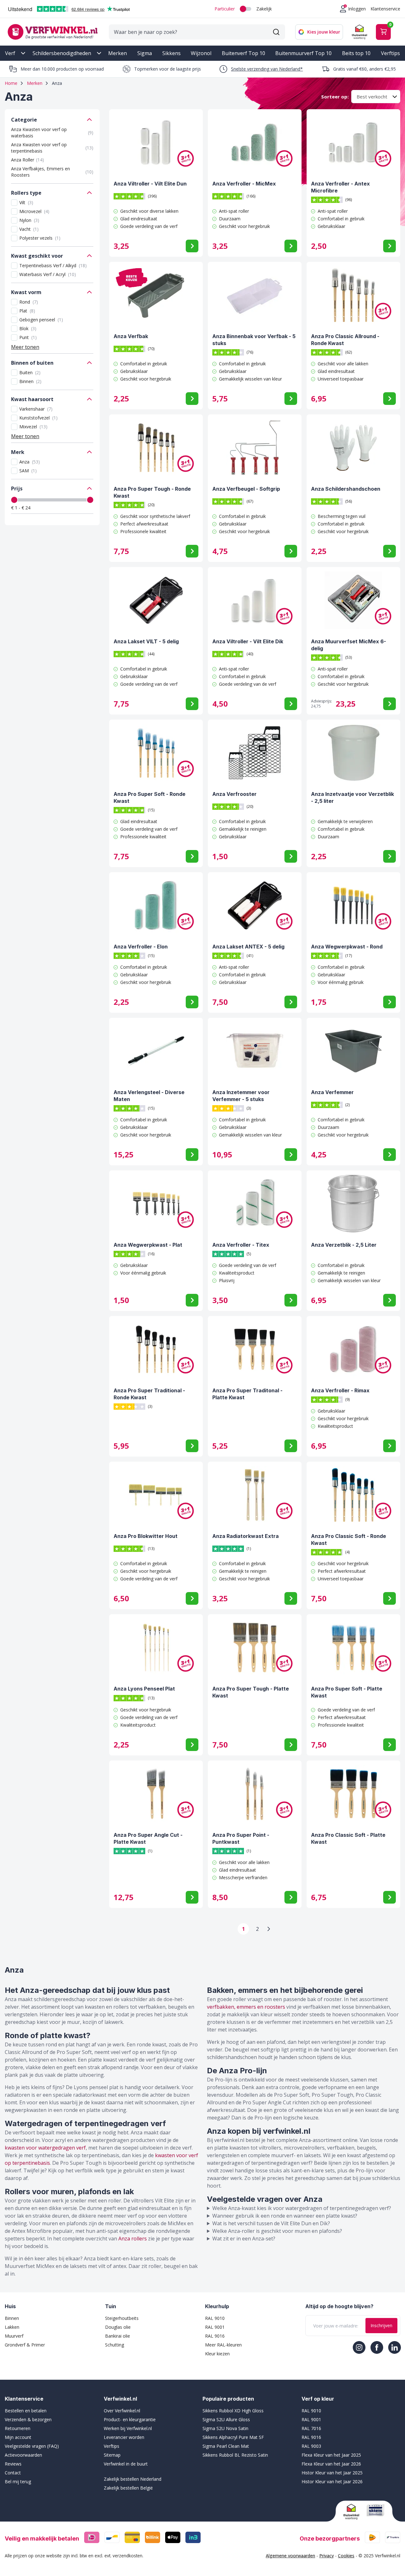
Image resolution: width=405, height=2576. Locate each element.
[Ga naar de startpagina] (53, 32)
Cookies (346, 2556)
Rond (29, 302)
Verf (10, 53)
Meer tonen (25, 347)
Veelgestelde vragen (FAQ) (32, 2446)
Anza (30, 462)
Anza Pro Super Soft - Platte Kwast (347, 1692)
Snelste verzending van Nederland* (267, 69)
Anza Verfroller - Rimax (340, 1390)
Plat (27, 311)
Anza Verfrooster (234, 794)
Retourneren (18, 2428)
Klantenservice (385, 9)
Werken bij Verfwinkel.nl (128, 2428)
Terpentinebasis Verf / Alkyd (53, 265)
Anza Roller (28, 160)
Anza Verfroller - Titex (241, 1245)
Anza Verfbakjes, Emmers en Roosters (52, 172)
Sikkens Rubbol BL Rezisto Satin (235, 2455)
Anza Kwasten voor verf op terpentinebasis (52, 148)
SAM (28, 471)
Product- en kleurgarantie (130, 2419)
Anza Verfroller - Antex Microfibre (340, 187)
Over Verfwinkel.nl (122, 2411)
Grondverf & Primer (25, 2345)
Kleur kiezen (217, 2354)
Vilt (26, 202)
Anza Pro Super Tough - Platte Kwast (251, 1692)
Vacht (29, 229)
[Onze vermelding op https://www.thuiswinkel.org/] (352, 2512)
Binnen (30, 381)
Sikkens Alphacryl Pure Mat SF (233, 2437)
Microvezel (34, 211)
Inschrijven (381, 2325)
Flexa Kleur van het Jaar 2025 (331, 2455)
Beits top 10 (356, 53)
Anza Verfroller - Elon (141, 947)
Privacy (327, 2556)
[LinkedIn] (395, 2347)
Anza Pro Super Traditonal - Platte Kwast (247, 1394)
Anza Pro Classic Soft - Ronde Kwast (349, 1540)
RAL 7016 (311, 2428)
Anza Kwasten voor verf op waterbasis (52, 132)
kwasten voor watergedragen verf (45, 2148)
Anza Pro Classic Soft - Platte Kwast (348, 1838)
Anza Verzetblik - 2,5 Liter (344, 1245)
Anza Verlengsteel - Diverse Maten (149, 1096)
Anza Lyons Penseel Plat (144, 1689)
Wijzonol (201, 53)
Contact (13, 2473)
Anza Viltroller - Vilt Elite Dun (150, 184)
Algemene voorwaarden (290, 2556)
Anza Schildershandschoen (346, 489)
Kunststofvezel (38, 418)
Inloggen (357, 9)
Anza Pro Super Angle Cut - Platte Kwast (148, 1838)
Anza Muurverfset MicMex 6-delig (349, 645)
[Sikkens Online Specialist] (376, 2510)
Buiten (30, 372)
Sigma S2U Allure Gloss (226, 2419)
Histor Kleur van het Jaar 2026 (332, 2482)
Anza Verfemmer (332, 1092)
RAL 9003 (311, 2446)
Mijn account (18, 2437)
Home (11, 83)
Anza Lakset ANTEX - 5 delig (248, 947)
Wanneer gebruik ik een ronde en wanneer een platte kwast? (285, 2216)
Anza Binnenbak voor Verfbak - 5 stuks (254, 340)
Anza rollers (133, 2239)
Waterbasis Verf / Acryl (48, 274)
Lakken (12, 2327)
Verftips (390, 53)
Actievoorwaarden (23, 2455)
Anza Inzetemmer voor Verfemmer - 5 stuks (241, 1096)
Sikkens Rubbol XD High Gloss (233, 2411)
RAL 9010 (215, 2318)
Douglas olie (118, 2327)
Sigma (145, 53)
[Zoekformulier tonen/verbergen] (276, 32)
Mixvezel (33, 427)
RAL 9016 (215, 2336)
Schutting (115, 2345)
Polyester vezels (40, 238)
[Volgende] (269, 1929)
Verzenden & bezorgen (28, 2419)
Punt (28, 337)
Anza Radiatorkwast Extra (246, 1536)
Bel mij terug (18, 2482)
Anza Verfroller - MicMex (244, 184)
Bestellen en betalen (26, 2411)
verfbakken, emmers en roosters (246, 2007)
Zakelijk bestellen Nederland (133, 2479)
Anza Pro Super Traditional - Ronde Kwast (149, 1394)
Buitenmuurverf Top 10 (303, 53)
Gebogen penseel (41, 320)
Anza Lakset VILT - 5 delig (146, 641)
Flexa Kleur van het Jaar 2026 (331, 2464)
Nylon (29, 220)
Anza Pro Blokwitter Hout (146, 1536)
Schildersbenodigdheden (62, 53)
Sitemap (112, 2455)
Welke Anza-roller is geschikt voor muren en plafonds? (277, 2231)
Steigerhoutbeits (122, 2318)
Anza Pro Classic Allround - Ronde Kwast (345, 340)
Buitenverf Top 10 (243, 53)
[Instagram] (359, 2347)
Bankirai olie (118, 2336)
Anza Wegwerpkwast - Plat (148, 1245)
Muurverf (14, 2336)
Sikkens (171, 53)
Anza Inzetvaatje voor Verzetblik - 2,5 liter (352, 797)
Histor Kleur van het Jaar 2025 (332, 2473)
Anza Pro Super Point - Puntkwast (241, 1838)
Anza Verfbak (131, 336)
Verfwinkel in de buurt (126, 2464)
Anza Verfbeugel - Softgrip (246, 489)
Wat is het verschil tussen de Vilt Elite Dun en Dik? (271, 2223)
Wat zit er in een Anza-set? (244, 2239)
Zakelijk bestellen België (128, 2488)
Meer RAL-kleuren (223, 2345)
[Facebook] (377, 2347)
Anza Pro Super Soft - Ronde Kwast (150, 797)
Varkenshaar (36, 409)
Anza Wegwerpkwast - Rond (347, 947)
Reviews (13, 2464)
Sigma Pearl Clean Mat (226, 2446)
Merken (118, 53)
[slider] (14, 500)
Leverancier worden (124, 2437)
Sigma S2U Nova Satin (225, 2428)
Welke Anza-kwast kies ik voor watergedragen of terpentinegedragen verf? (302, 2208)
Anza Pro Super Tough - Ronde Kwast (152, 492)
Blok (28, 328)
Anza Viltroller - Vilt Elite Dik (248, 641)
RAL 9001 (215, 2327)
